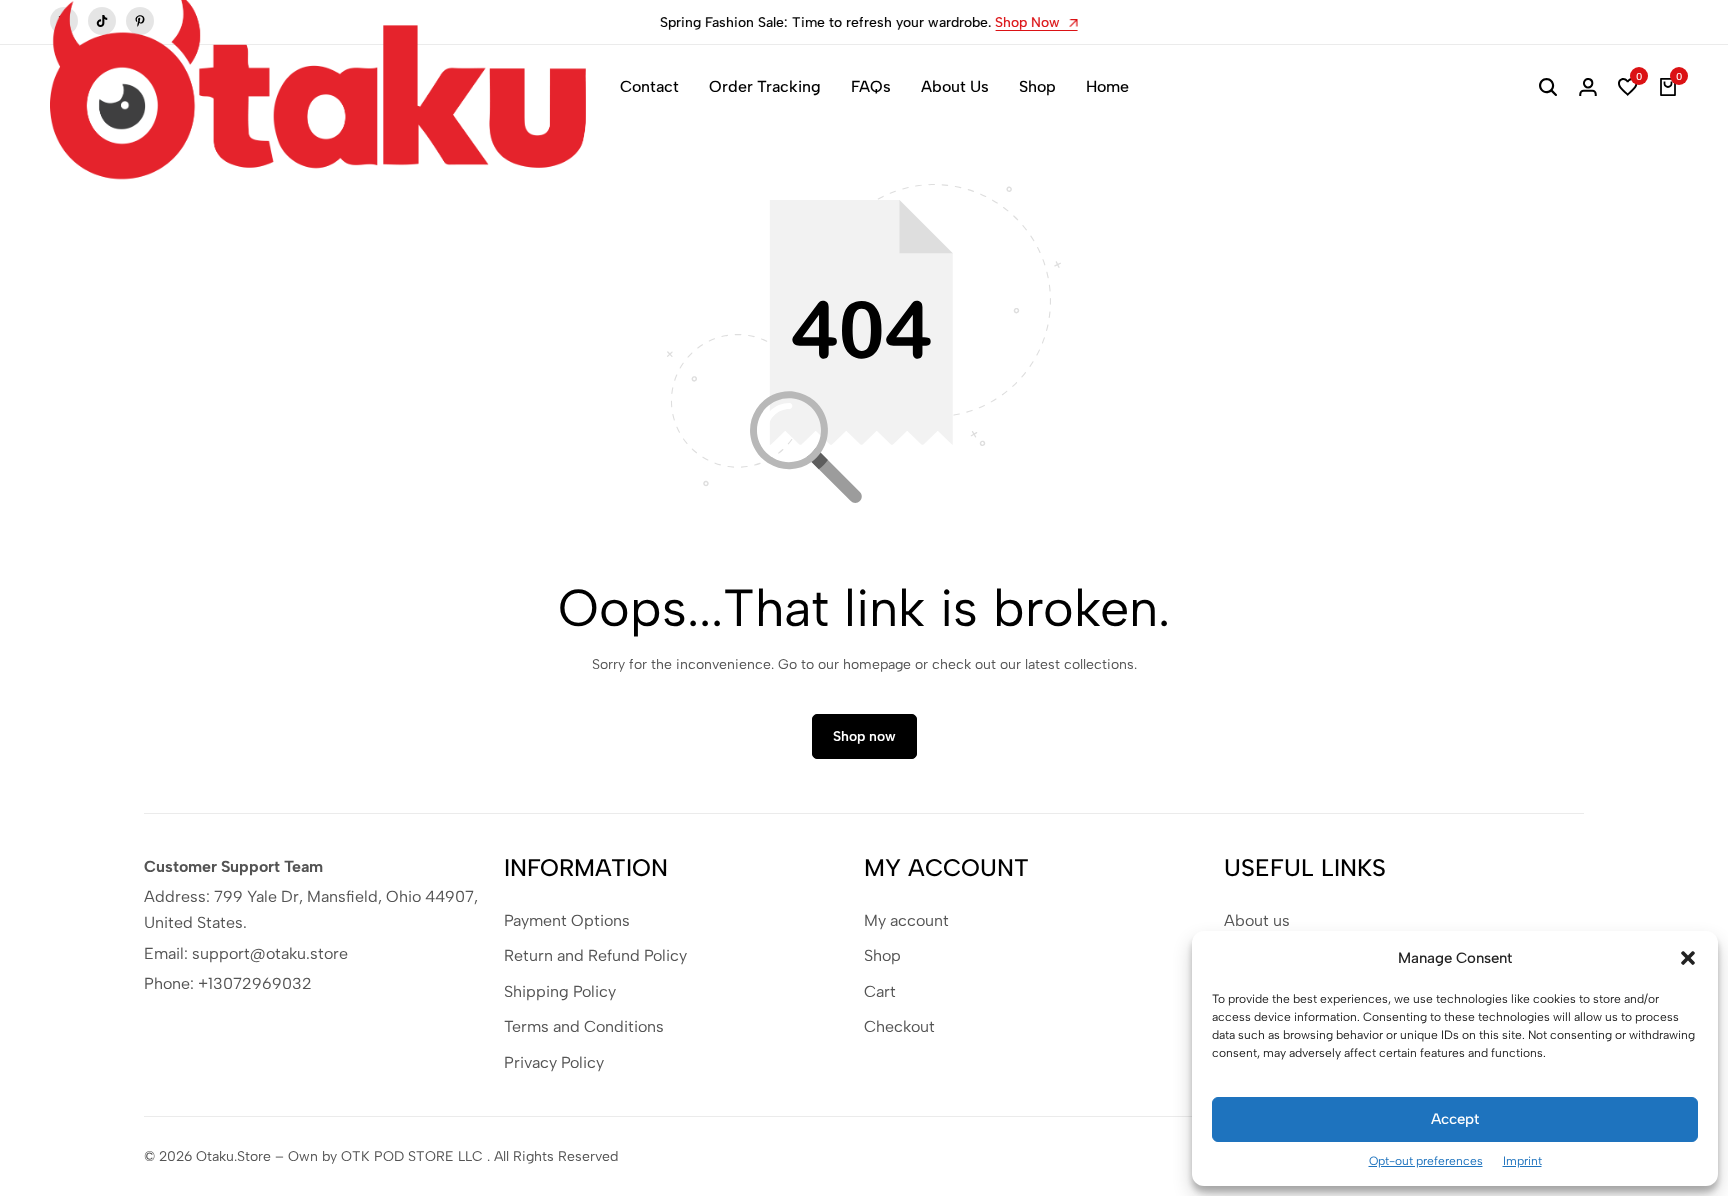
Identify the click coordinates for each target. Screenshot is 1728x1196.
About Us (955, 86)
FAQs (871, 86)
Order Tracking (765, 86)
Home (1107, 86)
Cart (880, 991)
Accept (1455, 1119)
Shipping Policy (560, 991)
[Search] (1548, 87)
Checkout (899, 1026)
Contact (649, 86)
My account (906, 920)
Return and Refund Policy (595, 955)
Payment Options (567, 920)
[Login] (1588, 87)
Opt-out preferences (1426, 1161)
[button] (1688, 958)
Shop (1037, 86)
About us (1257, 920)
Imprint (1522, 1161)
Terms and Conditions (584, 1026)
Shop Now (1025, 23)
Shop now (864, 736)
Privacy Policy (554, 1062)
